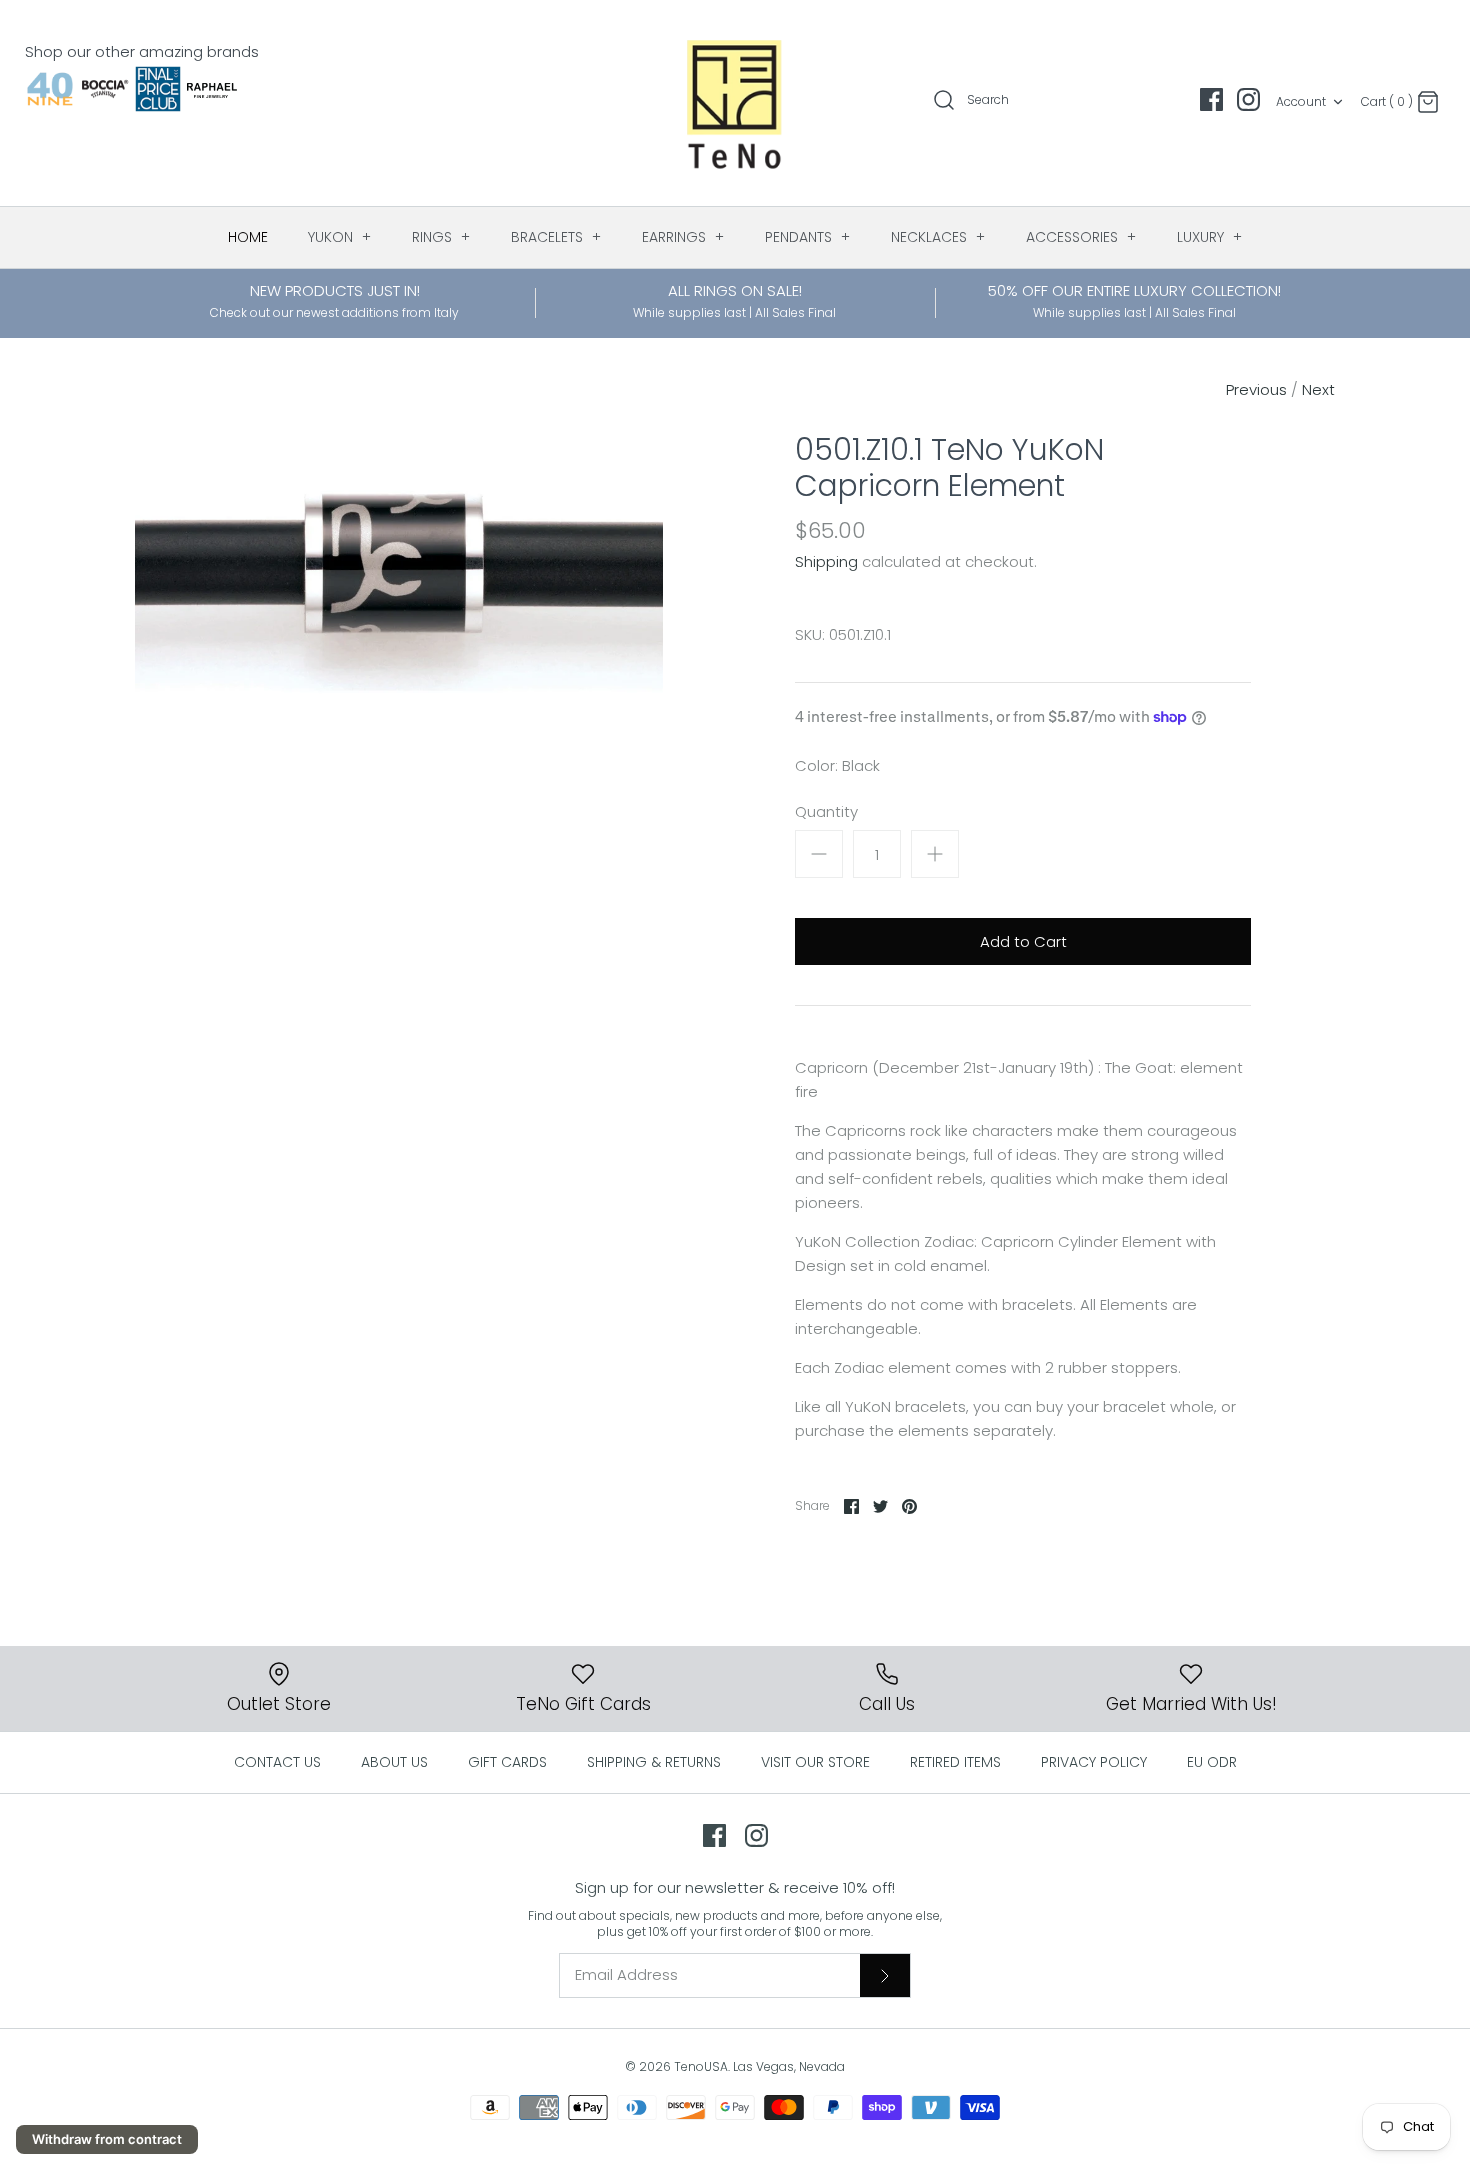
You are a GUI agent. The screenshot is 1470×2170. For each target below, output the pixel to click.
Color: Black (837, 765)
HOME (248, 237)
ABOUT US (394, 1762)
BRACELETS (556, 237)
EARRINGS (683, 237)
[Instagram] (1248, 99)
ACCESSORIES (1081, 237)
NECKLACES (938, 237)
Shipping (826, 561)
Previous (1256, 389)
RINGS (441, 237)
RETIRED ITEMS (955, 1762)
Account (1301, 101)
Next (1318, 389)
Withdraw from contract (107, 2139)
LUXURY (1210, 237)
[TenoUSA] (735, 103)
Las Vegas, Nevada (789, 2066)
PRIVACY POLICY (1094, 1762)
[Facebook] (1211, 99)
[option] (399, 602)
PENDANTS (808, 237)
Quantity (826, 811)
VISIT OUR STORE (815, 1762)
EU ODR (1212, 1762)
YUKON (340, 237)
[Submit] (885, 1975)
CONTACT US (277, 1762)
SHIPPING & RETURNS (654, 1762)
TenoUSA (701, 2066)
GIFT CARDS (507, 1762)
